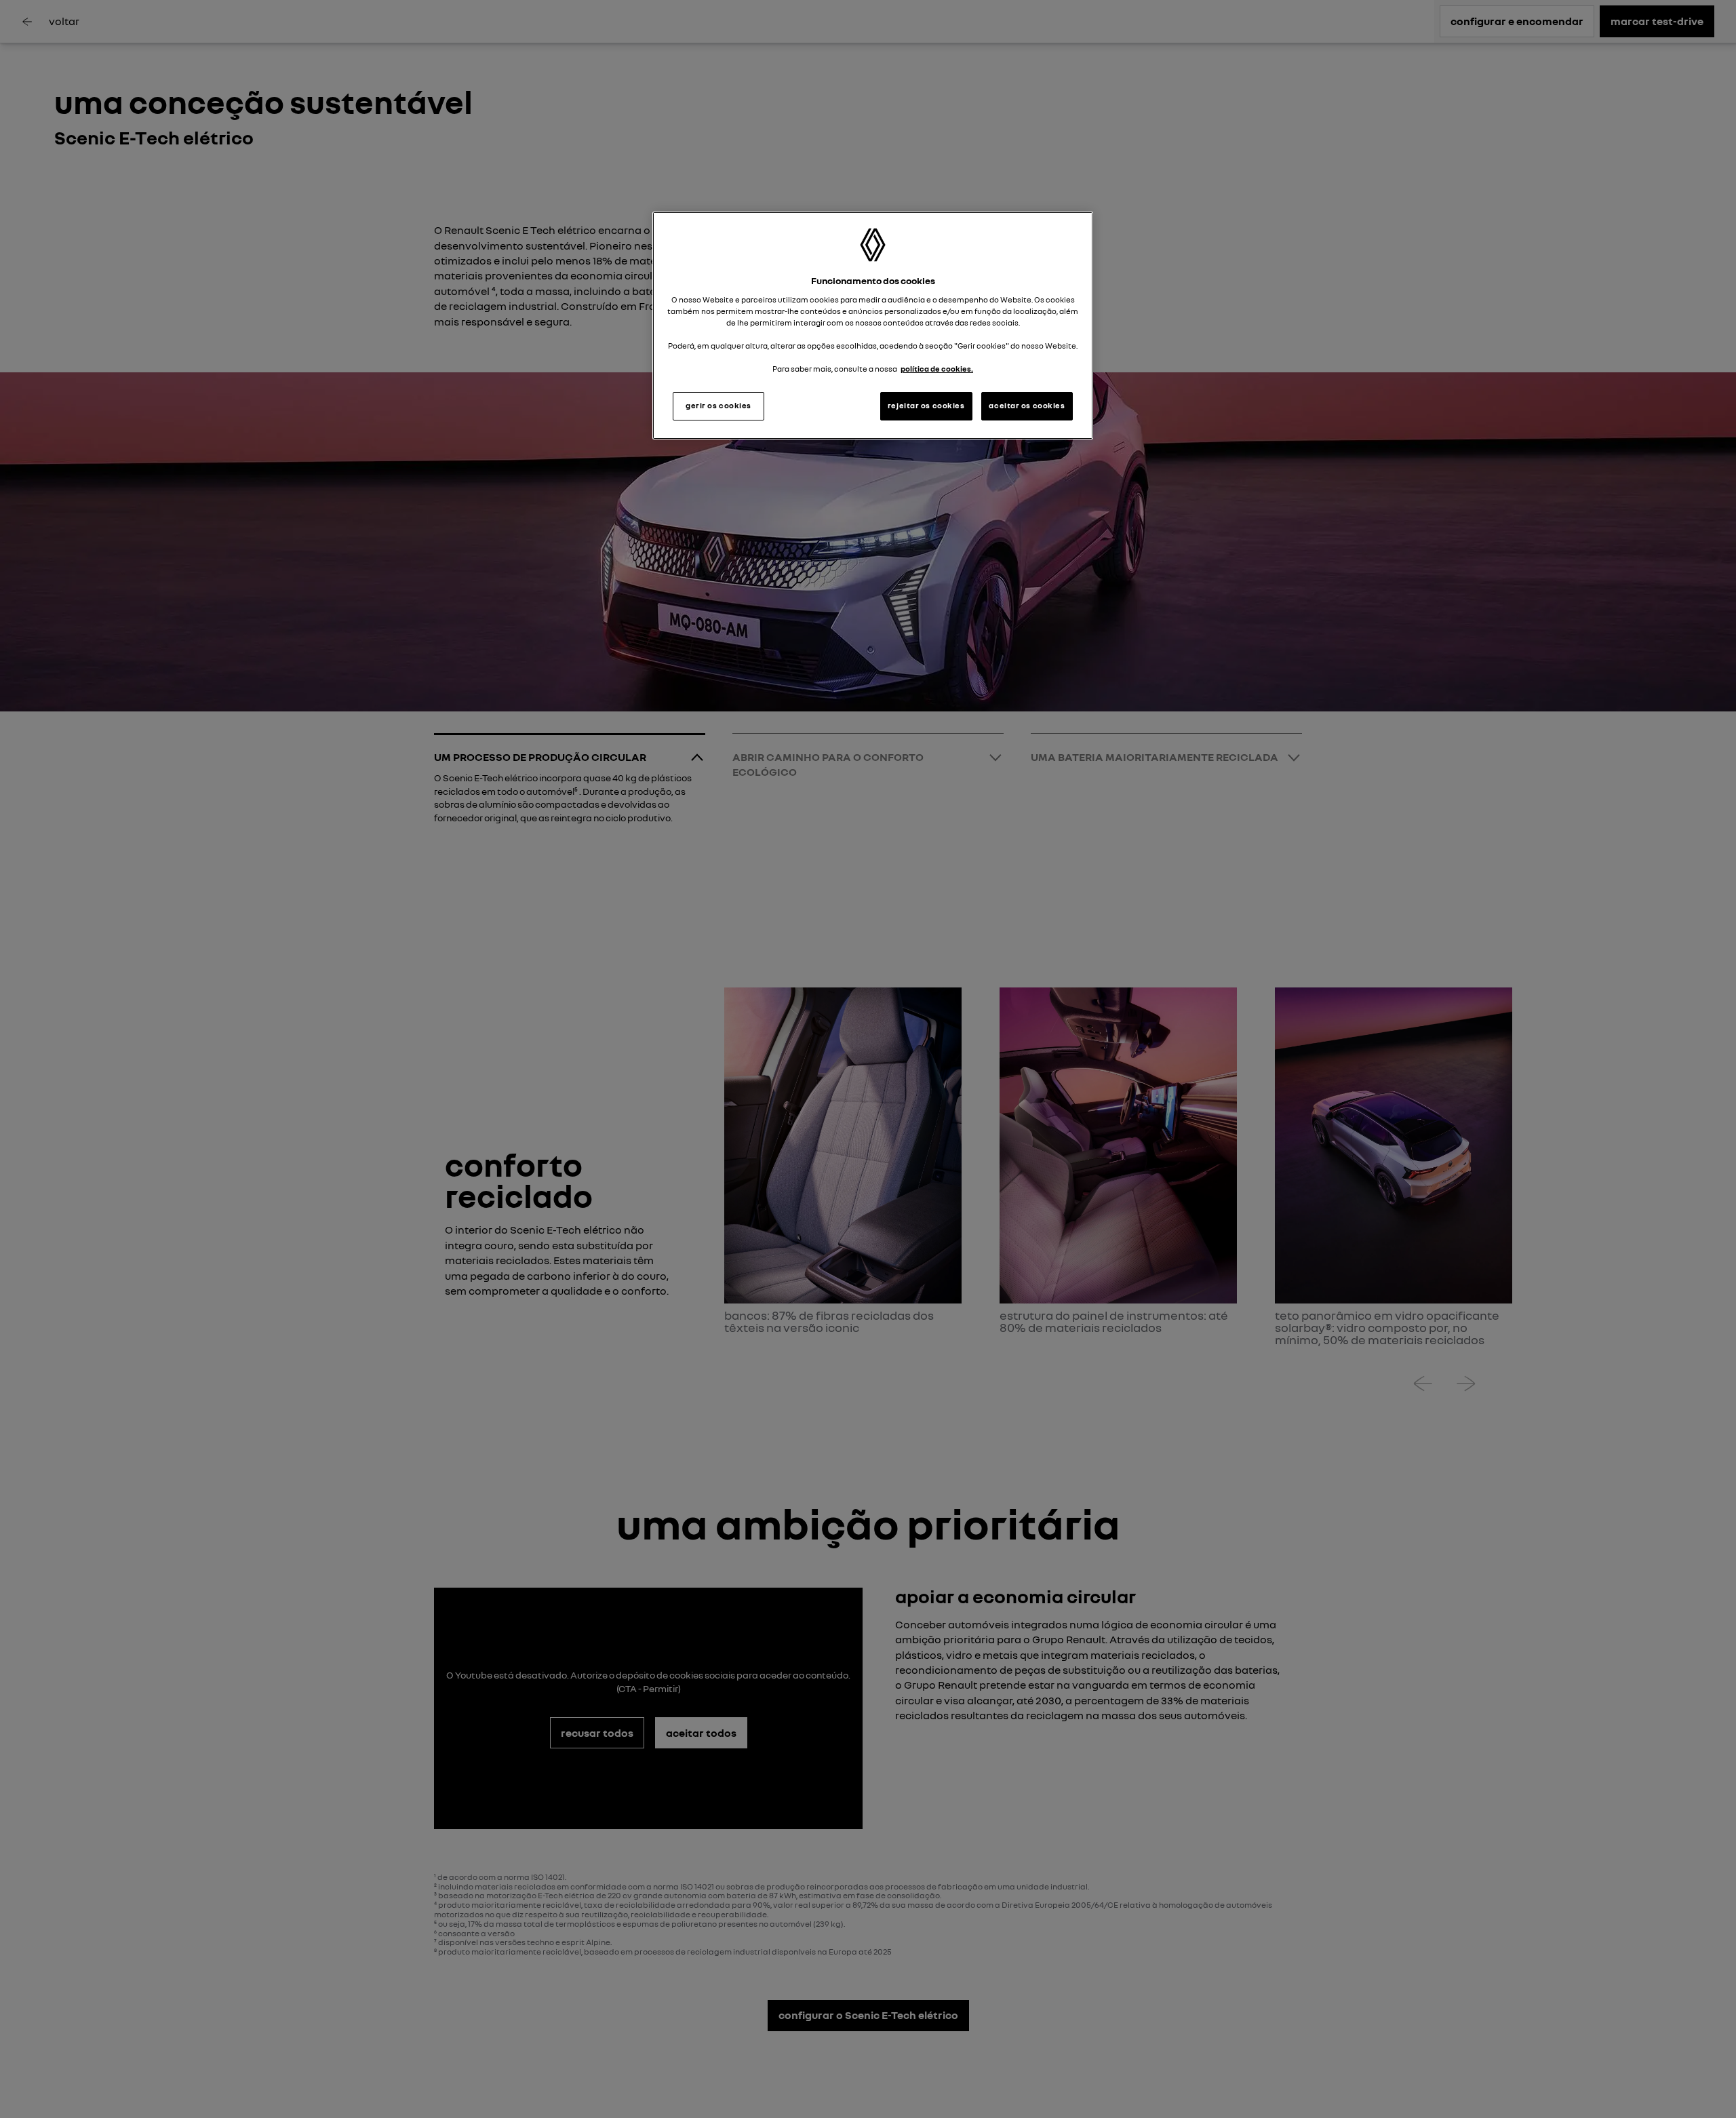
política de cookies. (937, 369)
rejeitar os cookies (926, 406)
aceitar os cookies (1027, 406)
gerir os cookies (718, 406)
